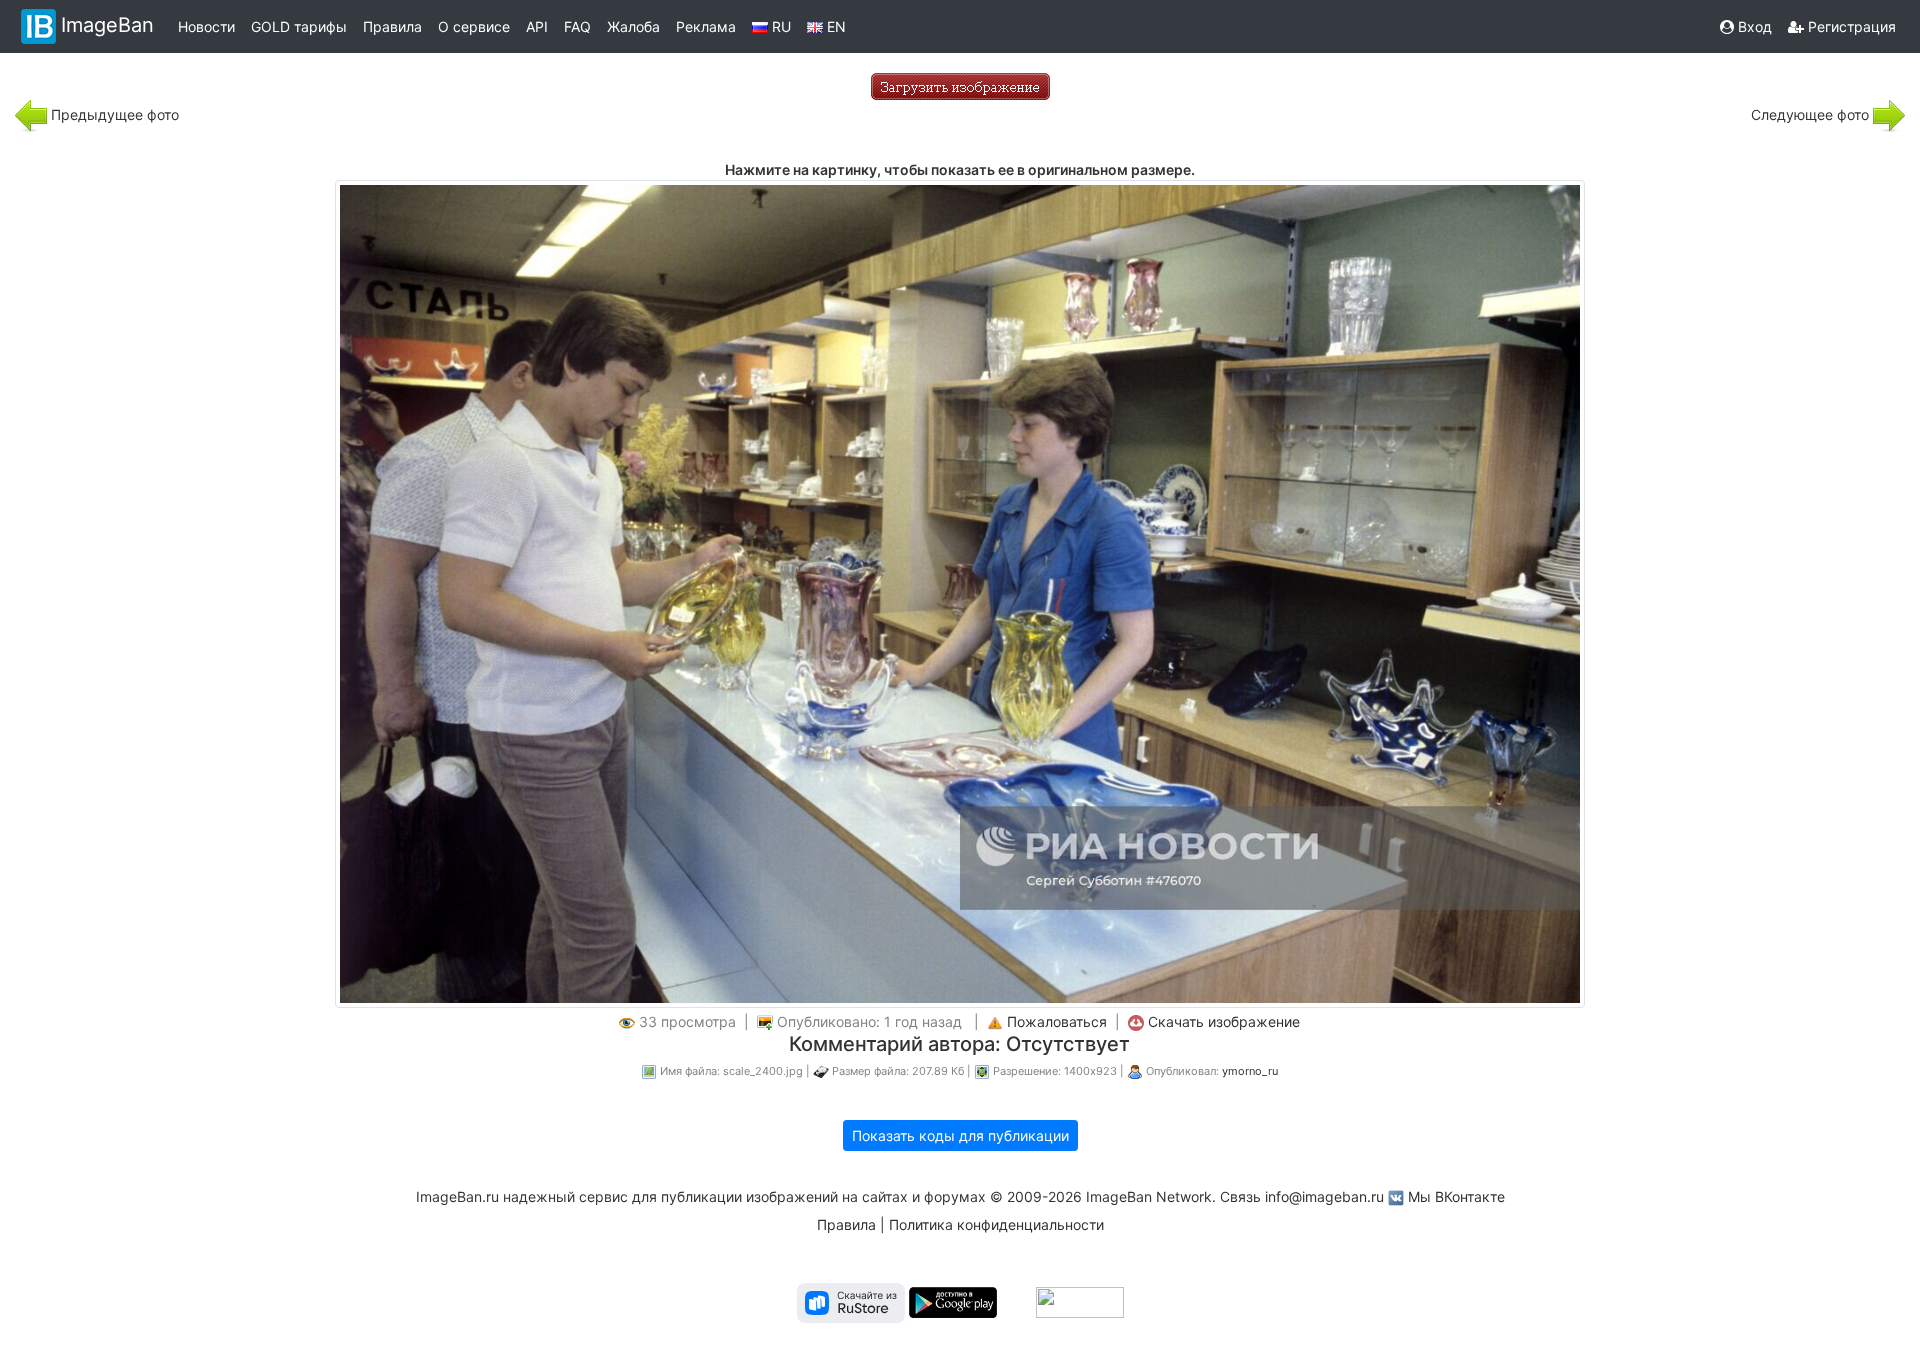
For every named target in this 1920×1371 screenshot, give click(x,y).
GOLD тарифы (299, 26)
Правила (392, 26)
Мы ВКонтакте (1456, 1196)
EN (834, 26)
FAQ (577, 26)
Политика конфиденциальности (996, 1224)
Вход (1753, 26)
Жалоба (633, 26)
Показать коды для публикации (960, 1135)
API (537, 26)
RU (779, 26)
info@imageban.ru (1324, 1196)
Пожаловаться (1057, 1021)
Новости (206, 26)
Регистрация (1850, 26)
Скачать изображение (1224, 1021)
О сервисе (474, 26)
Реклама (706, 26)
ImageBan (107, 25)
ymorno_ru (1250, 1071)
